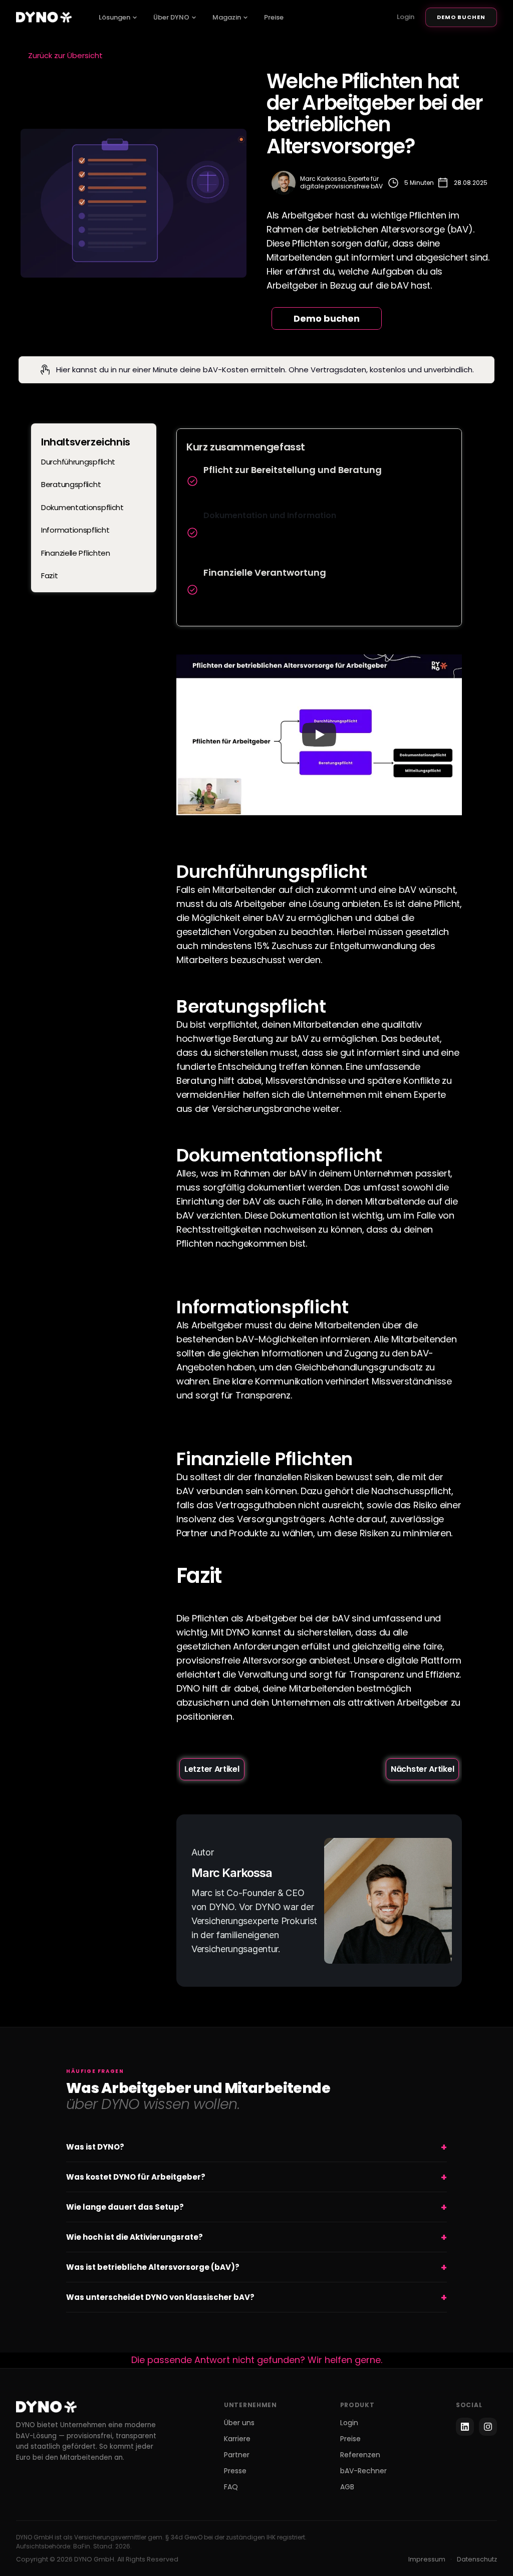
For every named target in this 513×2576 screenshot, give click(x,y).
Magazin (227, 17)
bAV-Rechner (363, 2471)
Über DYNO (171, 17)
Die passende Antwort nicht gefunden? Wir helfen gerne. (257, 2360)
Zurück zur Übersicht (65, 55)
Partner (237, 2455)
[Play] (319, 735)
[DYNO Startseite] (44, 17)
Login (406, 17)
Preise (274, 17)
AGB (347, 2487)
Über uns (239, 2423)
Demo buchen (461, 17)
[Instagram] (488, 2427)
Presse (235, 2471)
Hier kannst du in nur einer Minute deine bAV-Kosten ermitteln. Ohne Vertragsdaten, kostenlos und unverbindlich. (265, 370)
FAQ (231, 2487)
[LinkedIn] (465, 2427)
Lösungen (114, 17)
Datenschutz (477, 2559)
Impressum (427, 2559)
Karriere (237, 2439)
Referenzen (360, 2455)
